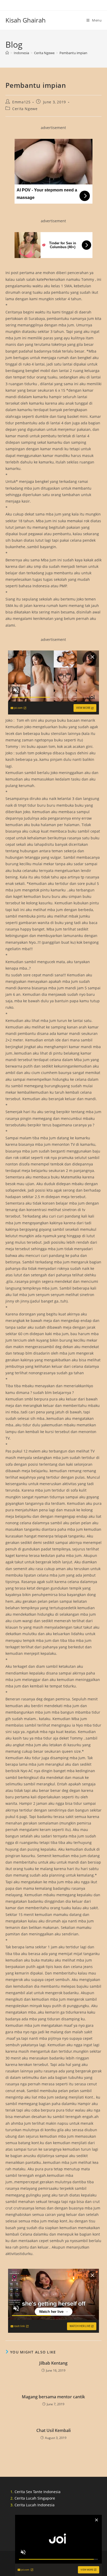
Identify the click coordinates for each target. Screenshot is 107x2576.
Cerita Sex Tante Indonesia (38, 2492)
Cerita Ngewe (25, 109)
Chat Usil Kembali (53, 2430)
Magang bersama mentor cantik (53, 2397)
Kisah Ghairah (26, 20)
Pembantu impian (73, 53)
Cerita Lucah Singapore (35, 2498)
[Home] (7, 53)
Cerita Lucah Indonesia (35, 2505)
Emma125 (21, 102)
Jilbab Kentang (53, 2363)
